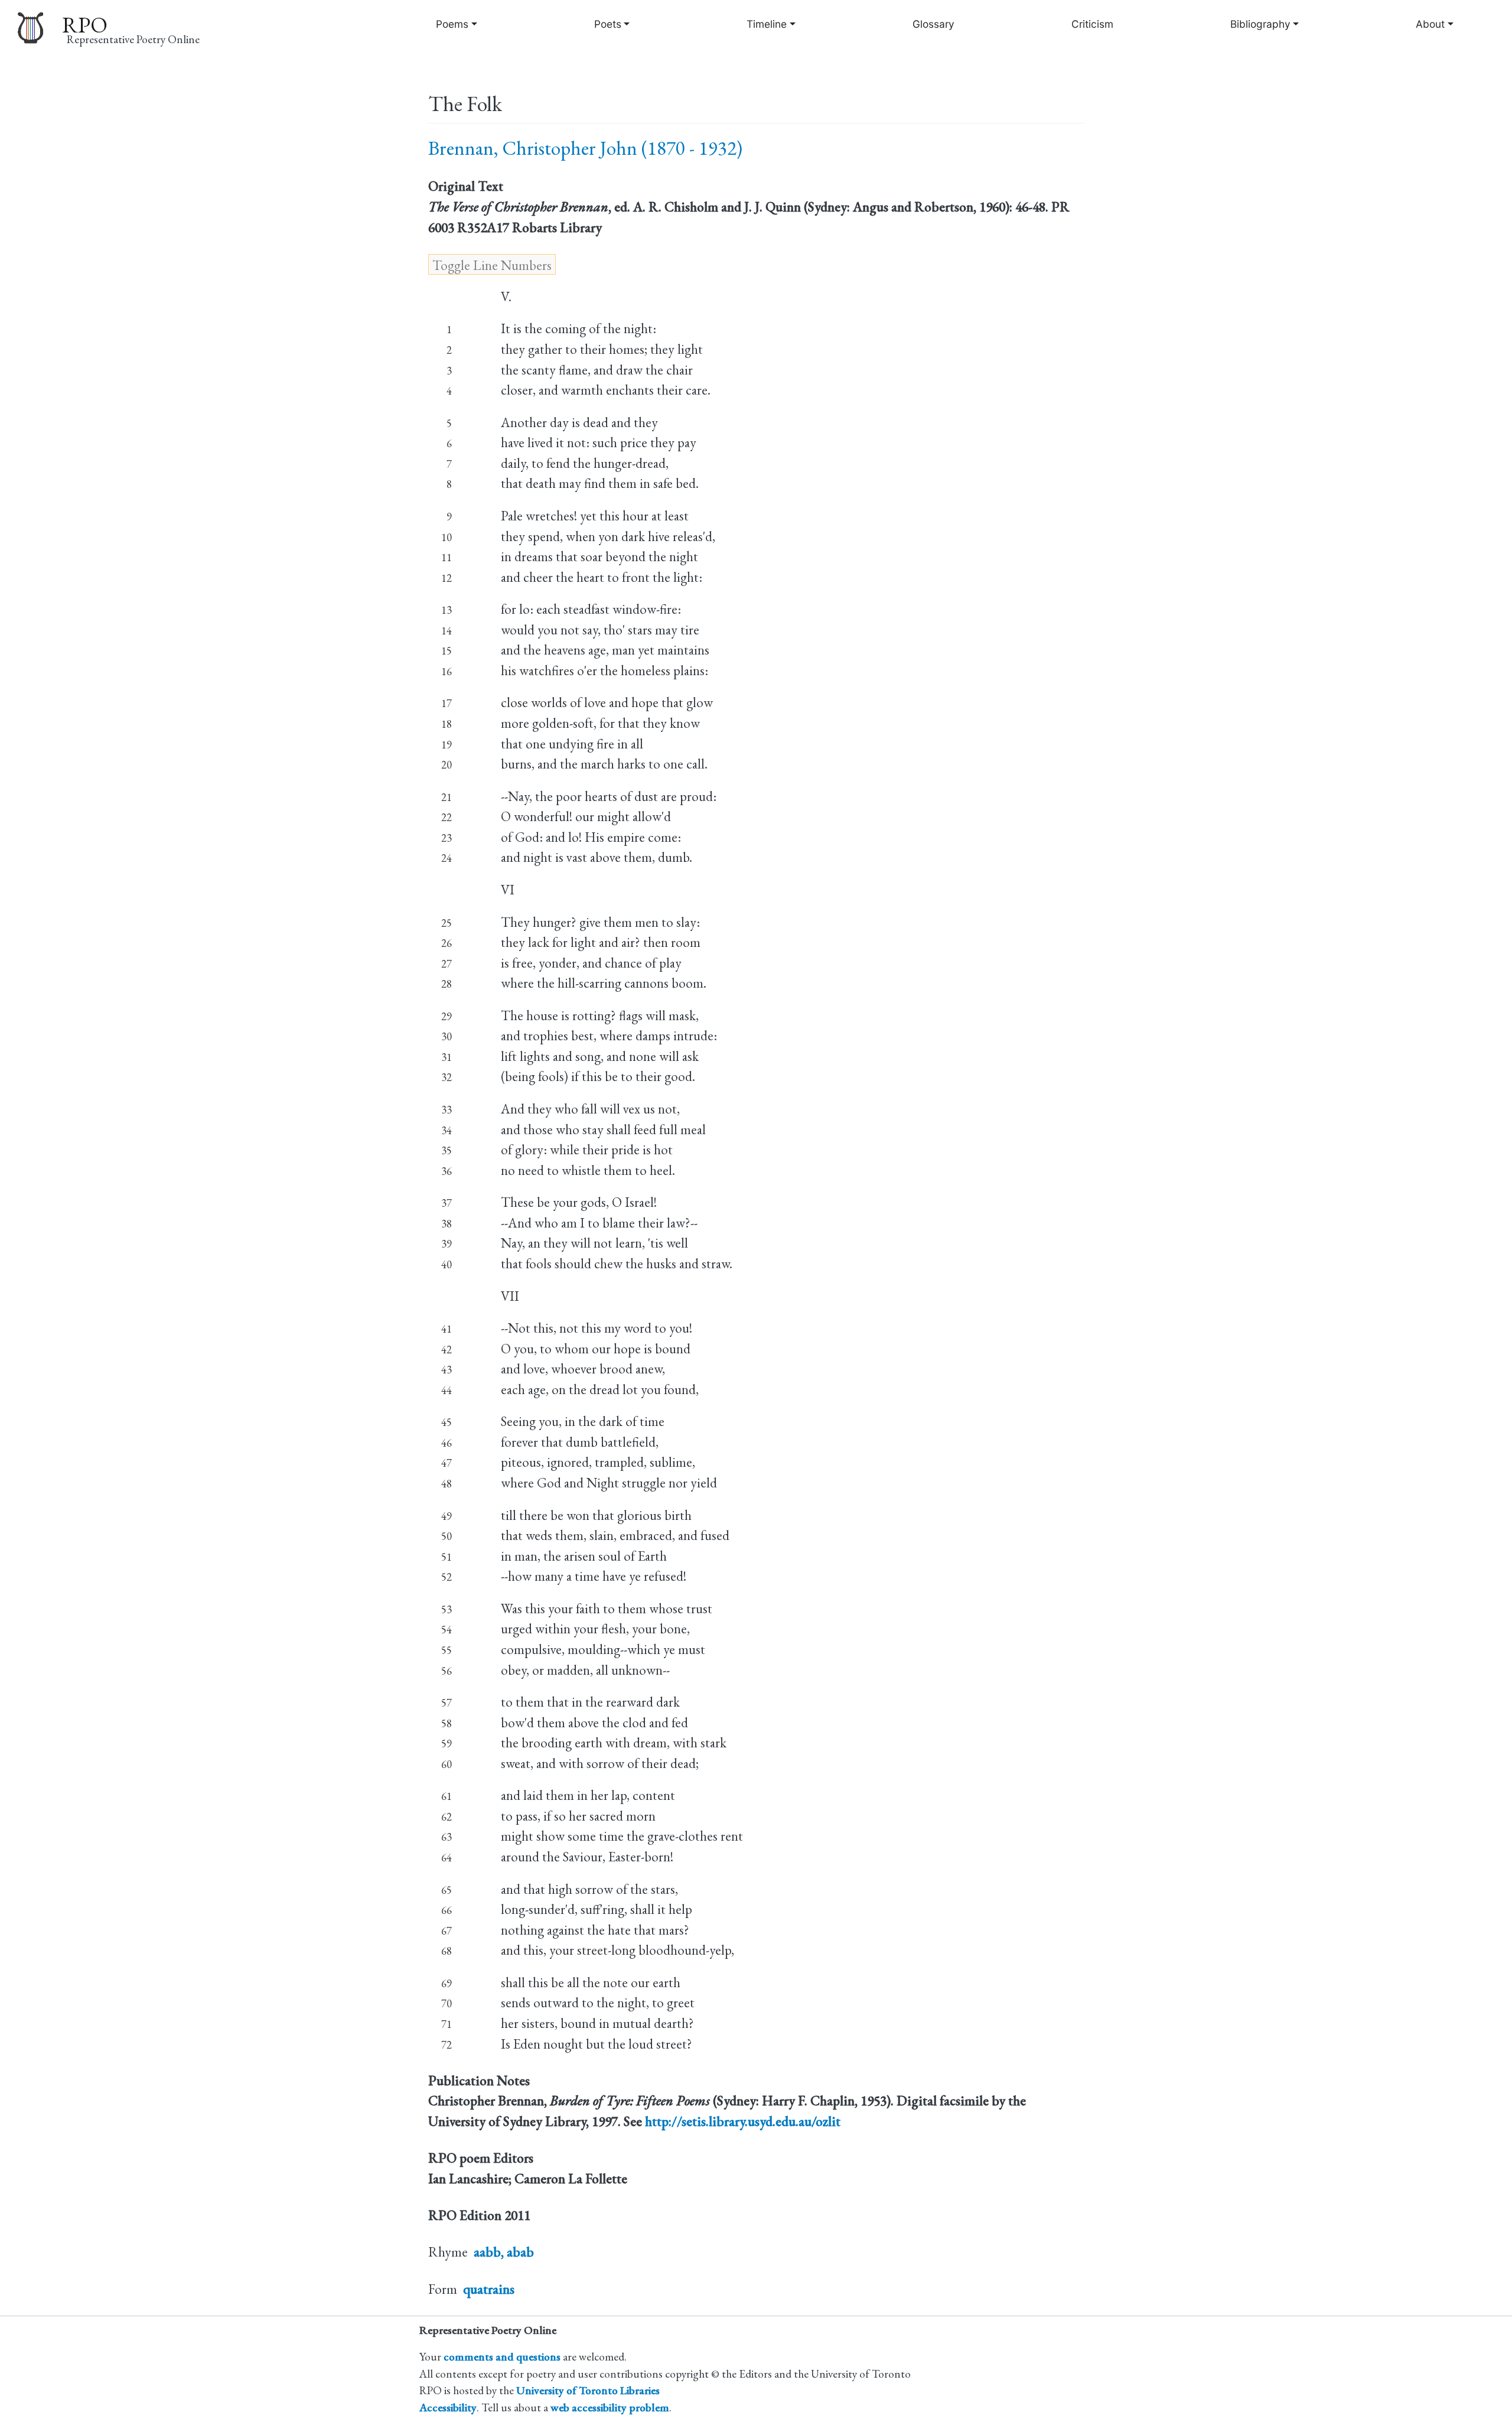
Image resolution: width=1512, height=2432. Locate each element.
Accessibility (448, 2407)
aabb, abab (504, 2252)
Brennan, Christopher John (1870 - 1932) (585, 148)
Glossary (933, 24)
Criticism (1092, 24)
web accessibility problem (610, 2407)
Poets (608, 24)
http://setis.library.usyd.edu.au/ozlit (743, 2121)
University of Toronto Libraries (588, 2390)
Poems (452, 24)
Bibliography (1260, 24)
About (1430, 24)
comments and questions (502, 2357)
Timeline (767, 24)
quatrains (489, 2289)
